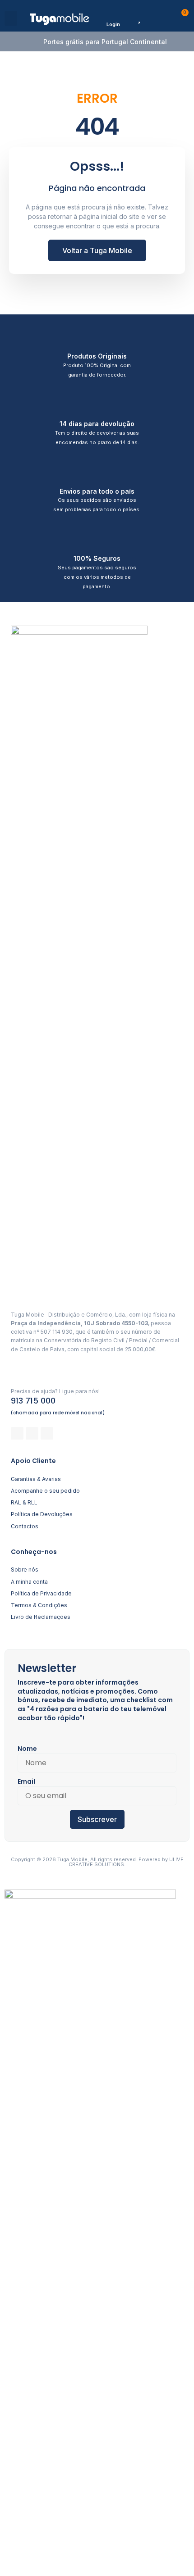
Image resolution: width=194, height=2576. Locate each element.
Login (113, 24)
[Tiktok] (47, 1433)
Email (26, 1781)
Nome (27, 1749)
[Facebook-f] (17, 1433)
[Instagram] (32, 1433)
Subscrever (97, 1819)
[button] (11, 18)
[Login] (113, 16)
